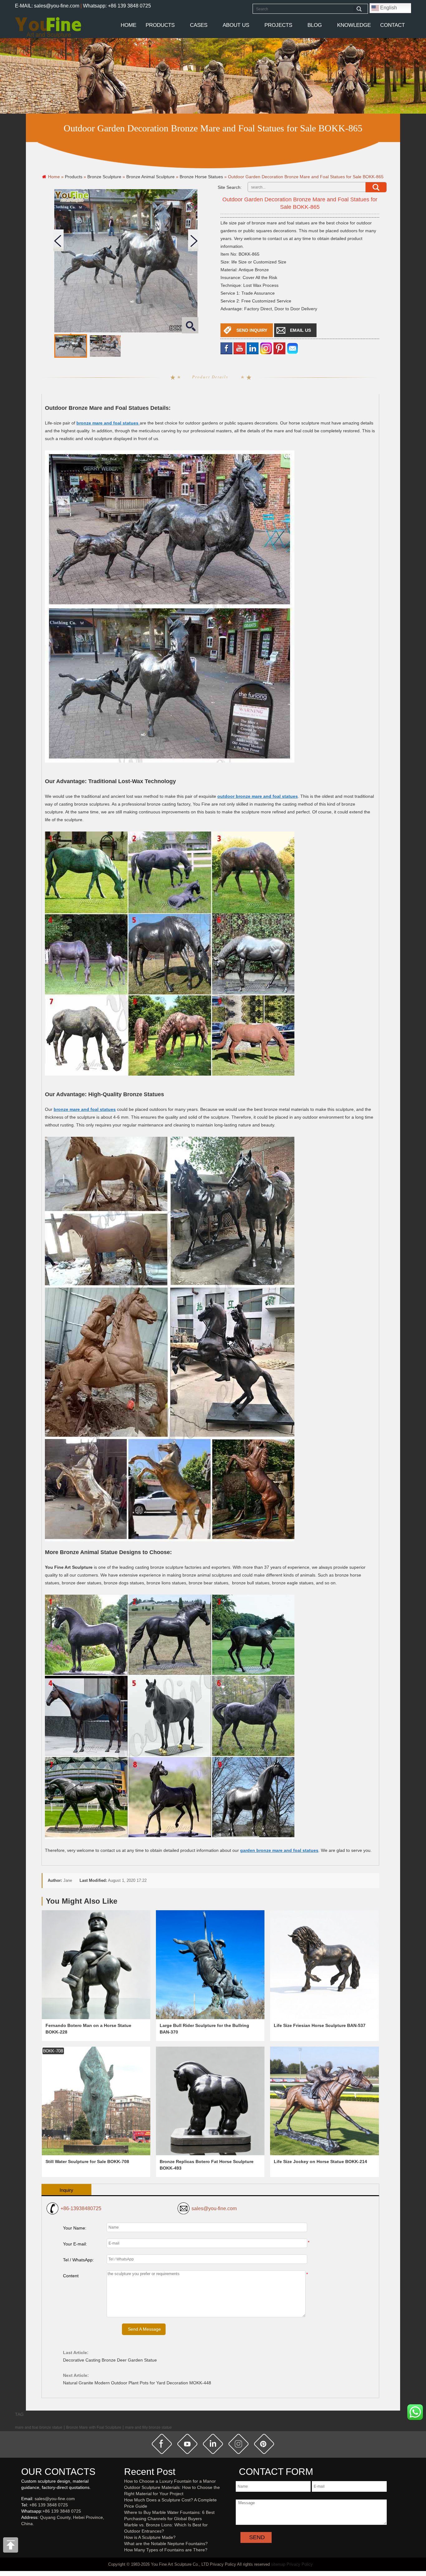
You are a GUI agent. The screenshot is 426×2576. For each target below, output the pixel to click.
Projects (278, 25)
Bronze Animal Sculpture (150, 177)
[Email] (293, 348)
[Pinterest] (279, 348)
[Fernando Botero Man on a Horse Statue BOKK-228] (96, 1965)
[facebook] (226, 348)
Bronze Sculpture (104, 177)
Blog (315, 25)
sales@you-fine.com (214, 2208)
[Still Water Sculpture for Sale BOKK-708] (96, 2101)
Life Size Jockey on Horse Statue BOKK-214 (320, 2161)
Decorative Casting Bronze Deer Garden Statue (110, 2360)
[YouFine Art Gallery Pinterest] (25, 2534)
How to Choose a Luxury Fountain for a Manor (170, 2481)
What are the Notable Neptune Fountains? (166, 2544)
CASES (199, 25)
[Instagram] (266, 348)
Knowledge (354, 25)
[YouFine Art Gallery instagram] (23, 2534)
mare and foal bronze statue (39, 2427)
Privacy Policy (300, 2564)
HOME (128, 25)
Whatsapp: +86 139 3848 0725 (117, 6)
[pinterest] (264, 2444)
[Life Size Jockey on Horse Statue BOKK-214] (324, 2101)
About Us (236, 25)
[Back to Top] (11, 2547)
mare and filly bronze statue (148, 2427)
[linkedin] (253, 348)
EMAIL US (300, 330)
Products (160, 25)
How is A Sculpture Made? (150, 2537)
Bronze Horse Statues (201, 177)
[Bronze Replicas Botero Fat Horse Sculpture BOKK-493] (210, 2101)
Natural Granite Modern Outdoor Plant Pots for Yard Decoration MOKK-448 (137, 2383)
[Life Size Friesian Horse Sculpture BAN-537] (324, 1965)
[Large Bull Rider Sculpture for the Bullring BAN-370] (210, 1965)
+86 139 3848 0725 (49, 2505)
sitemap (278, 2564)
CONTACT (392, 25)
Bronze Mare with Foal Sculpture (94, 2427)
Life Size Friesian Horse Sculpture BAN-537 (320, 2025)
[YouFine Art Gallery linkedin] (24, 2534)
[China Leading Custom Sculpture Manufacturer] (48, 27)
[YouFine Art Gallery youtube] (22, 2534)
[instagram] (239, 2444)
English (388, 8)
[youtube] (240, 348)
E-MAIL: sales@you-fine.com (47, 6)
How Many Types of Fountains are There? (166, 2550)
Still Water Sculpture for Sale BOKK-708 (87, 2161)
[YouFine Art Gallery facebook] (20, 2534)
